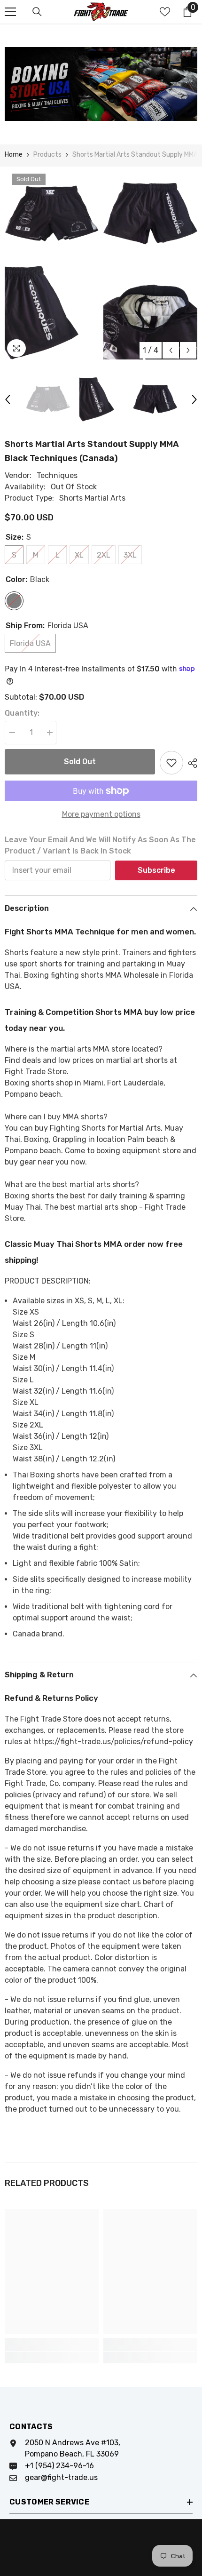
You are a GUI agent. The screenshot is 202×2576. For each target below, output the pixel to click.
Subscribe (156, 870)
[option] (52, 263)
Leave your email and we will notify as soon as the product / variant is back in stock (100, 845)
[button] (171, 350)
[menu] (10, 12)
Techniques (57, 475)
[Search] (37, 12)
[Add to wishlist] (171, 763)
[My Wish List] (165, 12)
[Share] (190, 763)
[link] (52, 2345)
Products (47, 155)
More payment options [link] (101, 814)
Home (14, 155)
